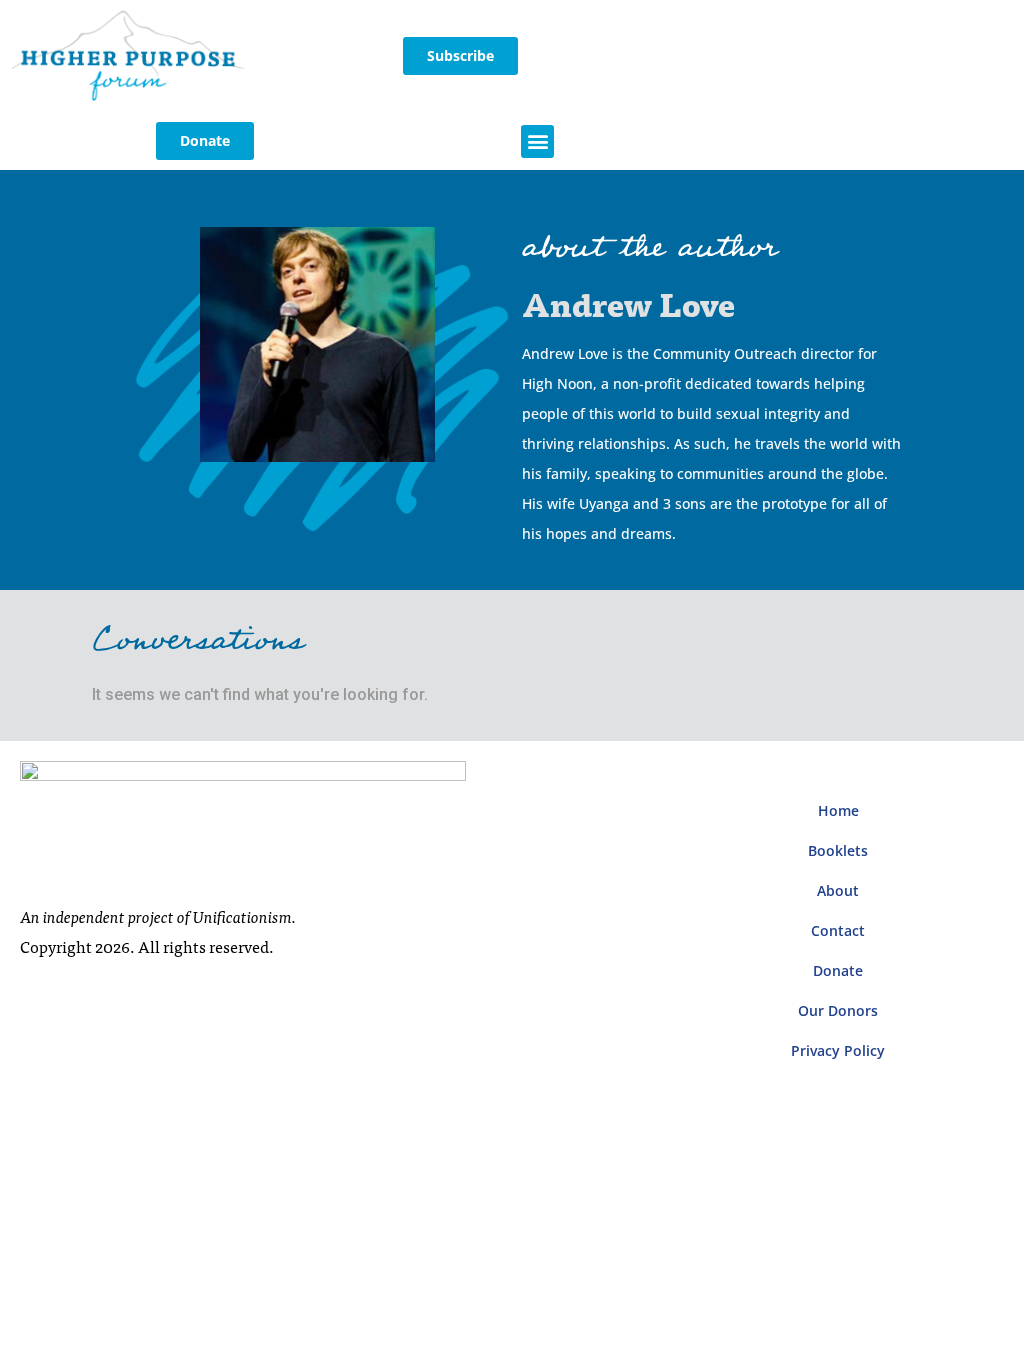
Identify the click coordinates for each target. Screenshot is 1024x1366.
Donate (838, 970)
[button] (537, 141)
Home (838, 810)
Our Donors (838, 1010)
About (838, 890)
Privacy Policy (838, 1050)
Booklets (838, 850)
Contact (838, 930)
